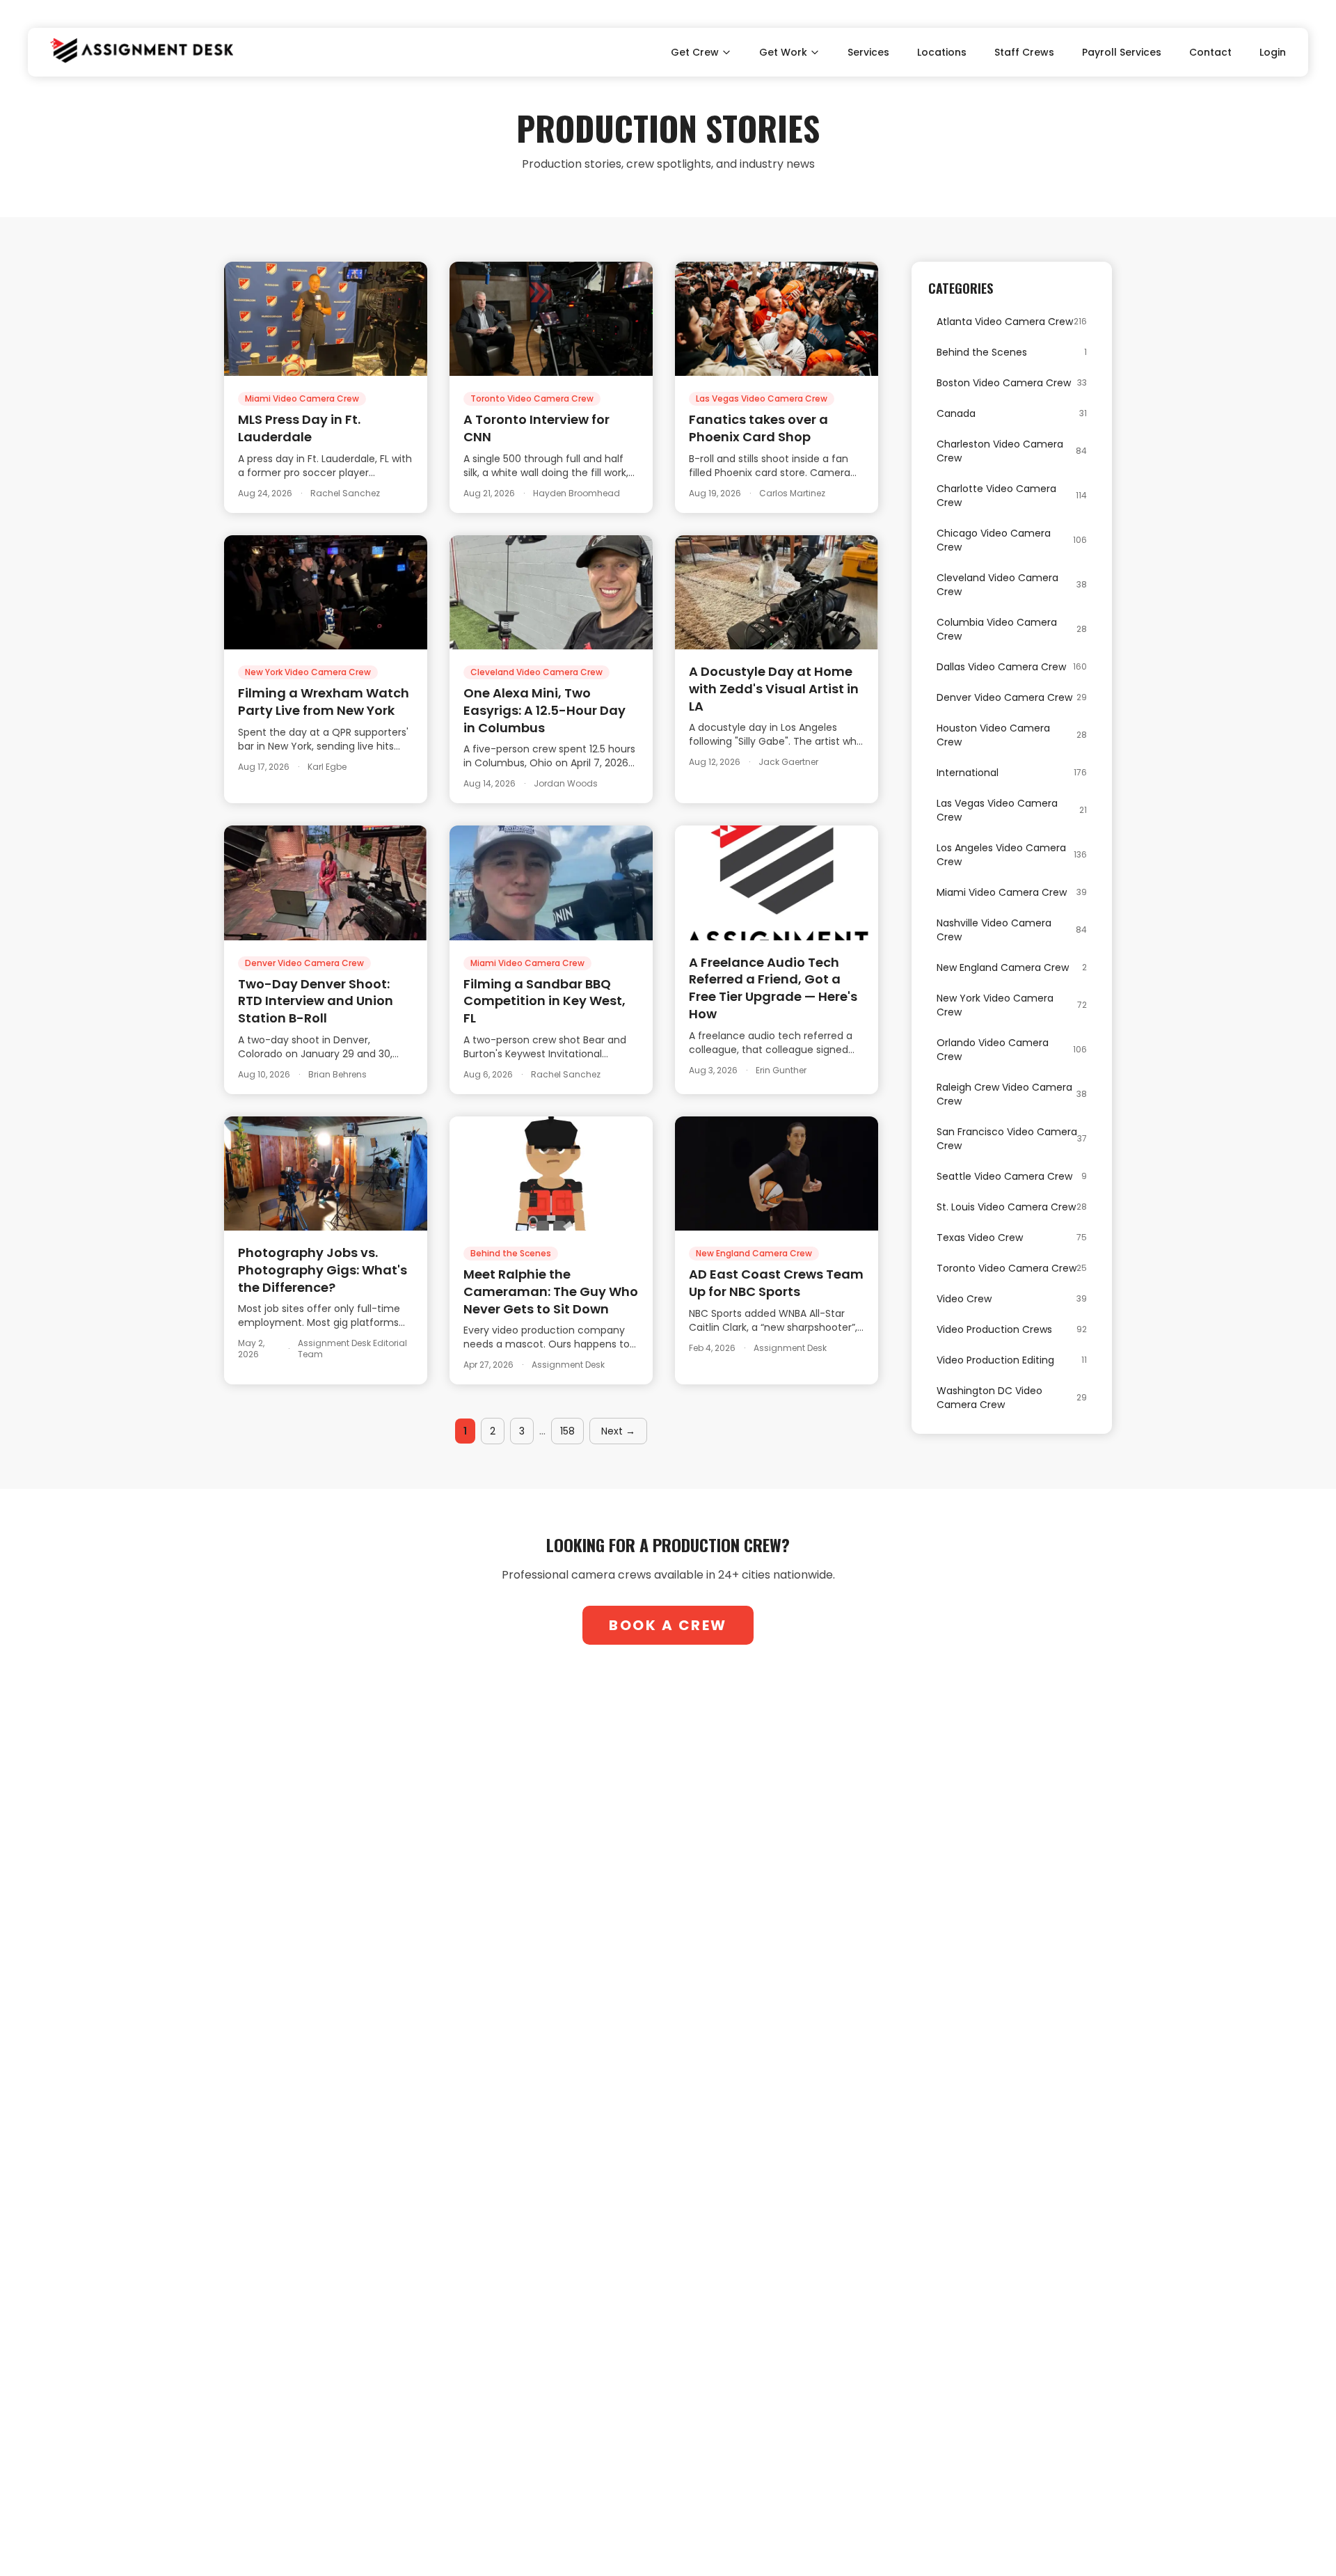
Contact (1210, 52)
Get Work (783, 52)
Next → (618, 1431)
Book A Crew (668, 1625)
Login (1273, 52)
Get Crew (695, 52)
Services (868, 52)
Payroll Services (1122, 52)
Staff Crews (1024, 52)
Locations (942, 52)
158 (567, 1431)
